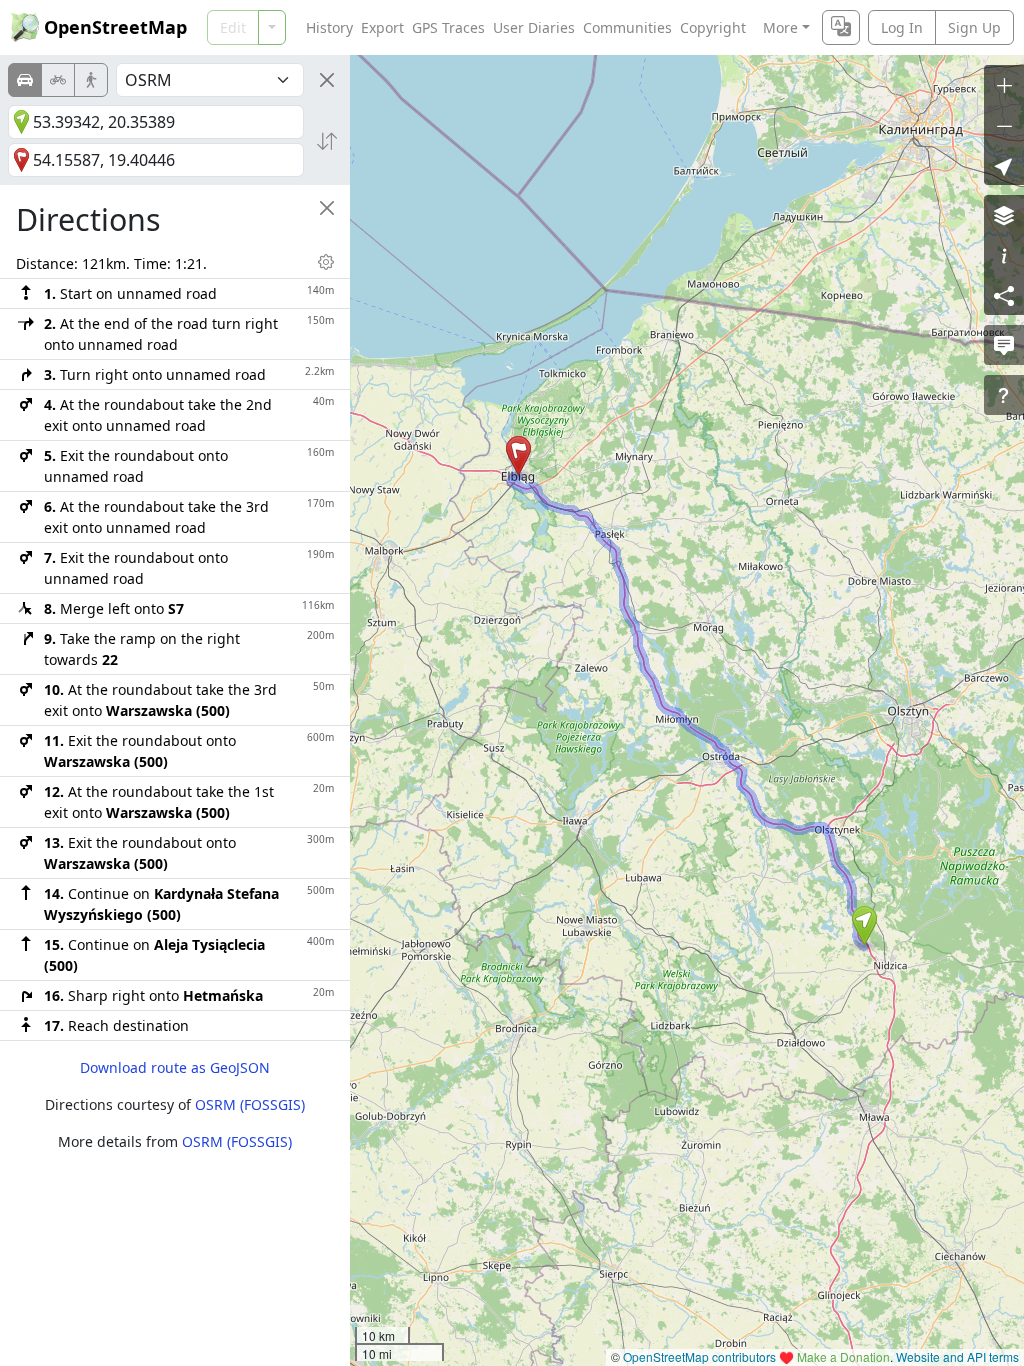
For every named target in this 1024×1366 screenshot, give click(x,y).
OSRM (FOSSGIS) (250, 1104)
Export (382, 27)
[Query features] (1004, 395)
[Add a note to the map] (1004, 345)
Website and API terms (957, 1356)
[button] (864, 926)
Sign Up (974, 27)
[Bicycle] (58, 80)
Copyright (713, 27)
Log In (902, 27)
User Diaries (534, 27)
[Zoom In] (1004, 85)
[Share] (1004, 295)
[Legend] (1004, 255)
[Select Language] (841, 27)
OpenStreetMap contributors (699, 1356)
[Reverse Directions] (327, 141)
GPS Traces (448, 27)
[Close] (327, 80)
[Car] (25, 80)
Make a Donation (843, 1356)
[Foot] (91, 80)
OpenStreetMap (115, 27)
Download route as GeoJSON (175, 1067)
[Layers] (1004, 215)
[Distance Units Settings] (326, 262)
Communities (627, 27)
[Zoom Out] (1004, 125)
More (780, 27)
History (329, 27)
